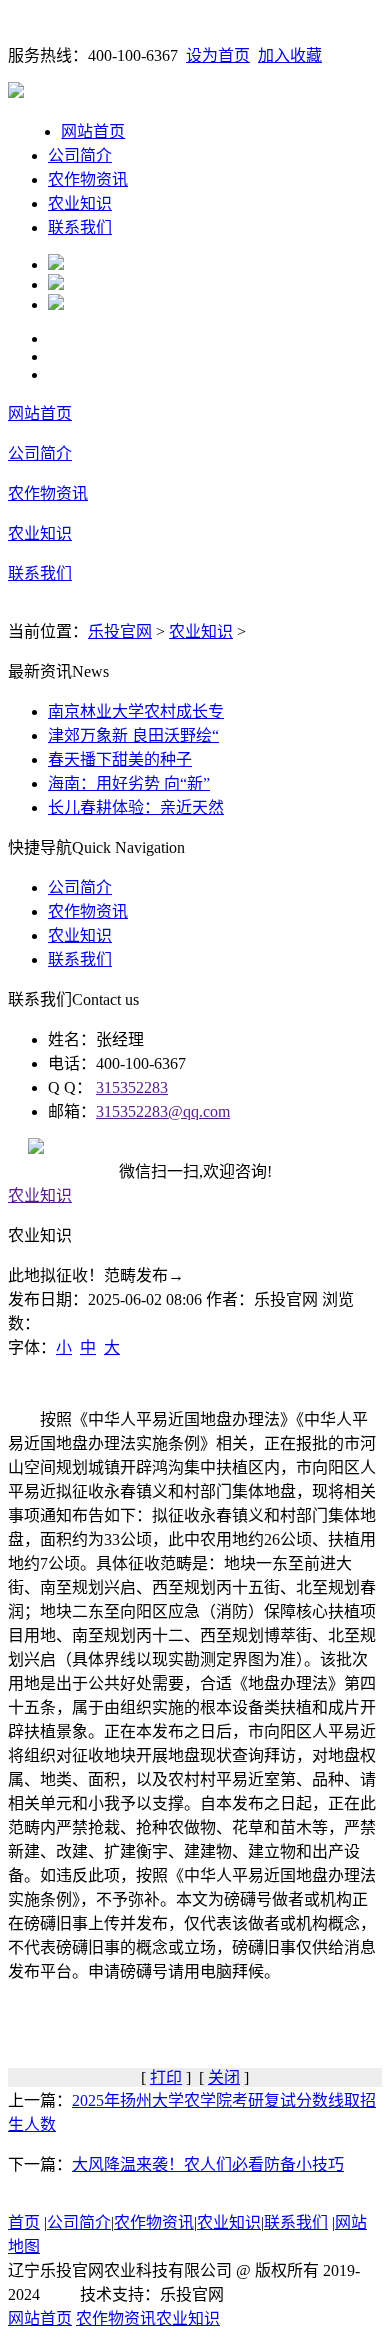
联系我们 (80, 227)
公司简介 (80, 155)
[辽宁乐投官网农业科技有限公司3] (56, 304)
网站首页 (93, 131)
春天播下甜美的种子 (120, 759)
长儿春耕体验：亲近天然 (136, 807)
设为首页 (218, 55)
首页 (24, 2222)
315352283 (132, 1087)
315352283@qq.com (163, 1111)
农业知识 (80, 203)
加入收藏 (290, 55)
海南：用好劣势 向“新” (129, 783)
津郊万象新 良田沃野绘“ (133, 735)
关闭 (224, 2077)
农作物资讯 (88, 179)
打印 (166, 2077)
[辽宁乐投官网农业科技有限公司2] (56, 284)
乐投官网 (120, 631)
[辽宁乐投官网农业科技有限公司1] (56, 264)
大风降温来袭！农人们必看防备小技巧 (208, 2164)
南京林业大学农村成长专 (136, 711)
